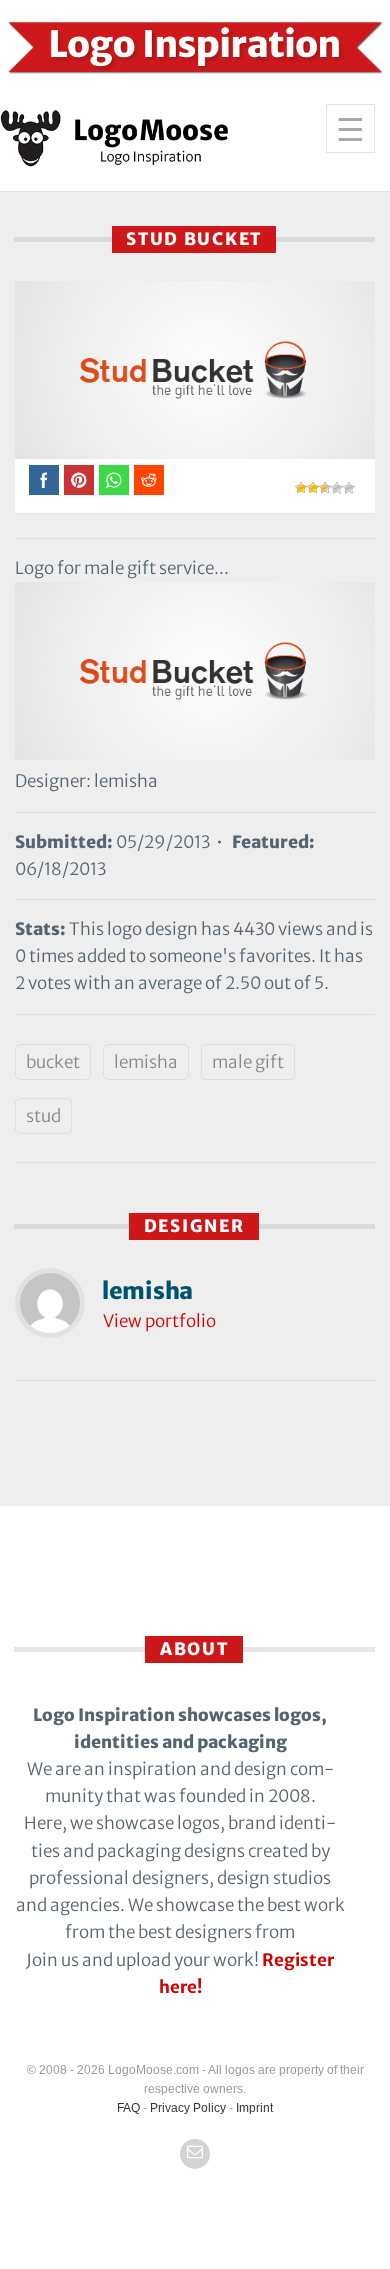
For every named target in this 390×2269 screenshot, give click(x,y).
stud (43, 1116)
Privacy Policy (188, 2108)
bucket (53, 1062)
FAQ (128, 2108)
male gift (248, 1062)
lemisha (146, 1062)
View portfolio (159, 1321)
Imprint (254, 2108)
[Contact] (195, 2154)
